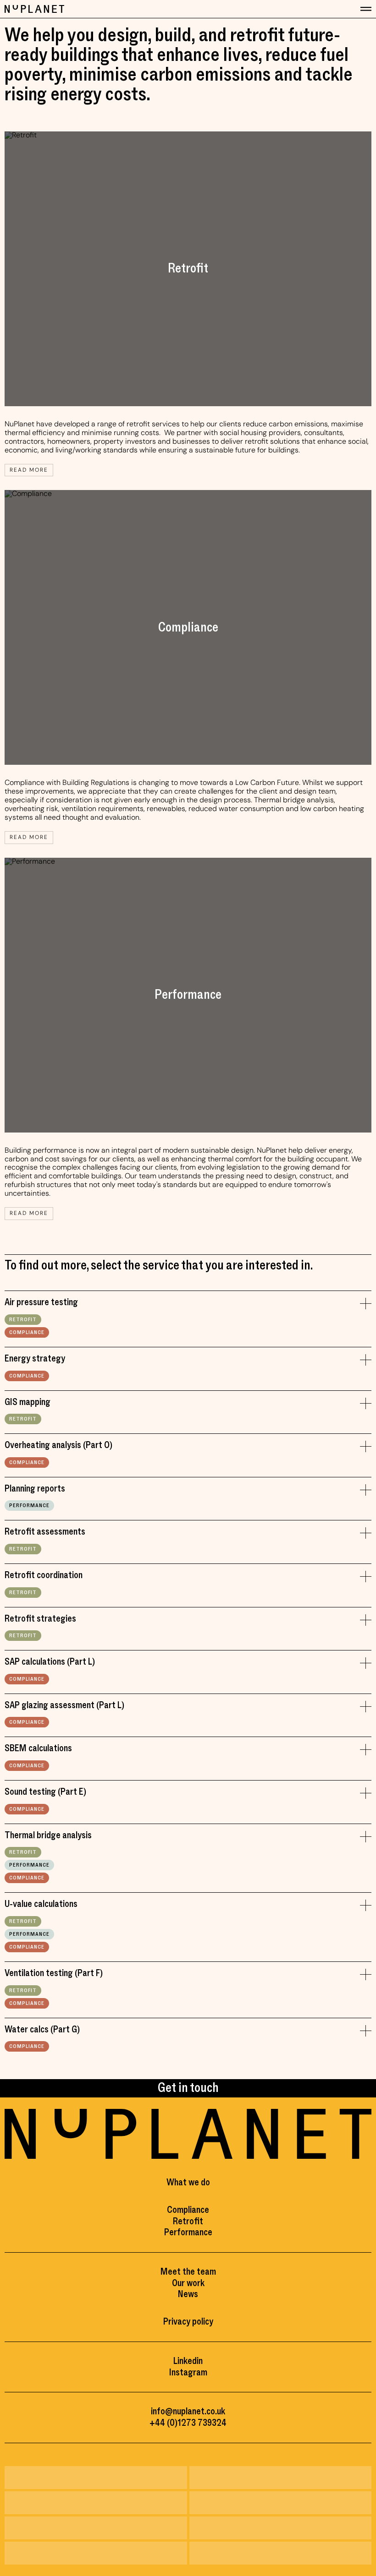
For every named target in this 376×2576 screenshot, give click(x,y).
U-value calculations (41, 1904)
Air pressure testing (41, 1303)
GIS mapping (28, 1402)
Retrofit (23, 1320)
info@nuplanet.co (183, 2411)
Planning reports (35, 1489)
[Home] (34, 9)
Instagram (188, 2372)
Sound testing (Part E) (45, 1792)
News (188, 2294)
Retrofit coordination (44, 1576)
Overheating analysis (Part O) (58, 1446)
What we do (188, 2182)
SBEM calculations (38, 1749)
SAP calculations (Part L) (50, 1662)
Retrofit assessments (45, 1532)
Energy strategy (35, 1359)
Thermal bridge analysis (48, 1836)
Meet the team (188, 2272)
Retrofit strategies (40, 1619)
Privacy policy (188, 2322)
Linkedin (188, 2361)
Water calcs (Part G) (42, 2030)
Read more (29, 470)
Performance (29, 1506)
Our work (188, 2283)
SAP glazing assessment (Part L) (64, 1706)
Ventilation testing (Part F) (54, 1974)
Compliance (27, 1332)
